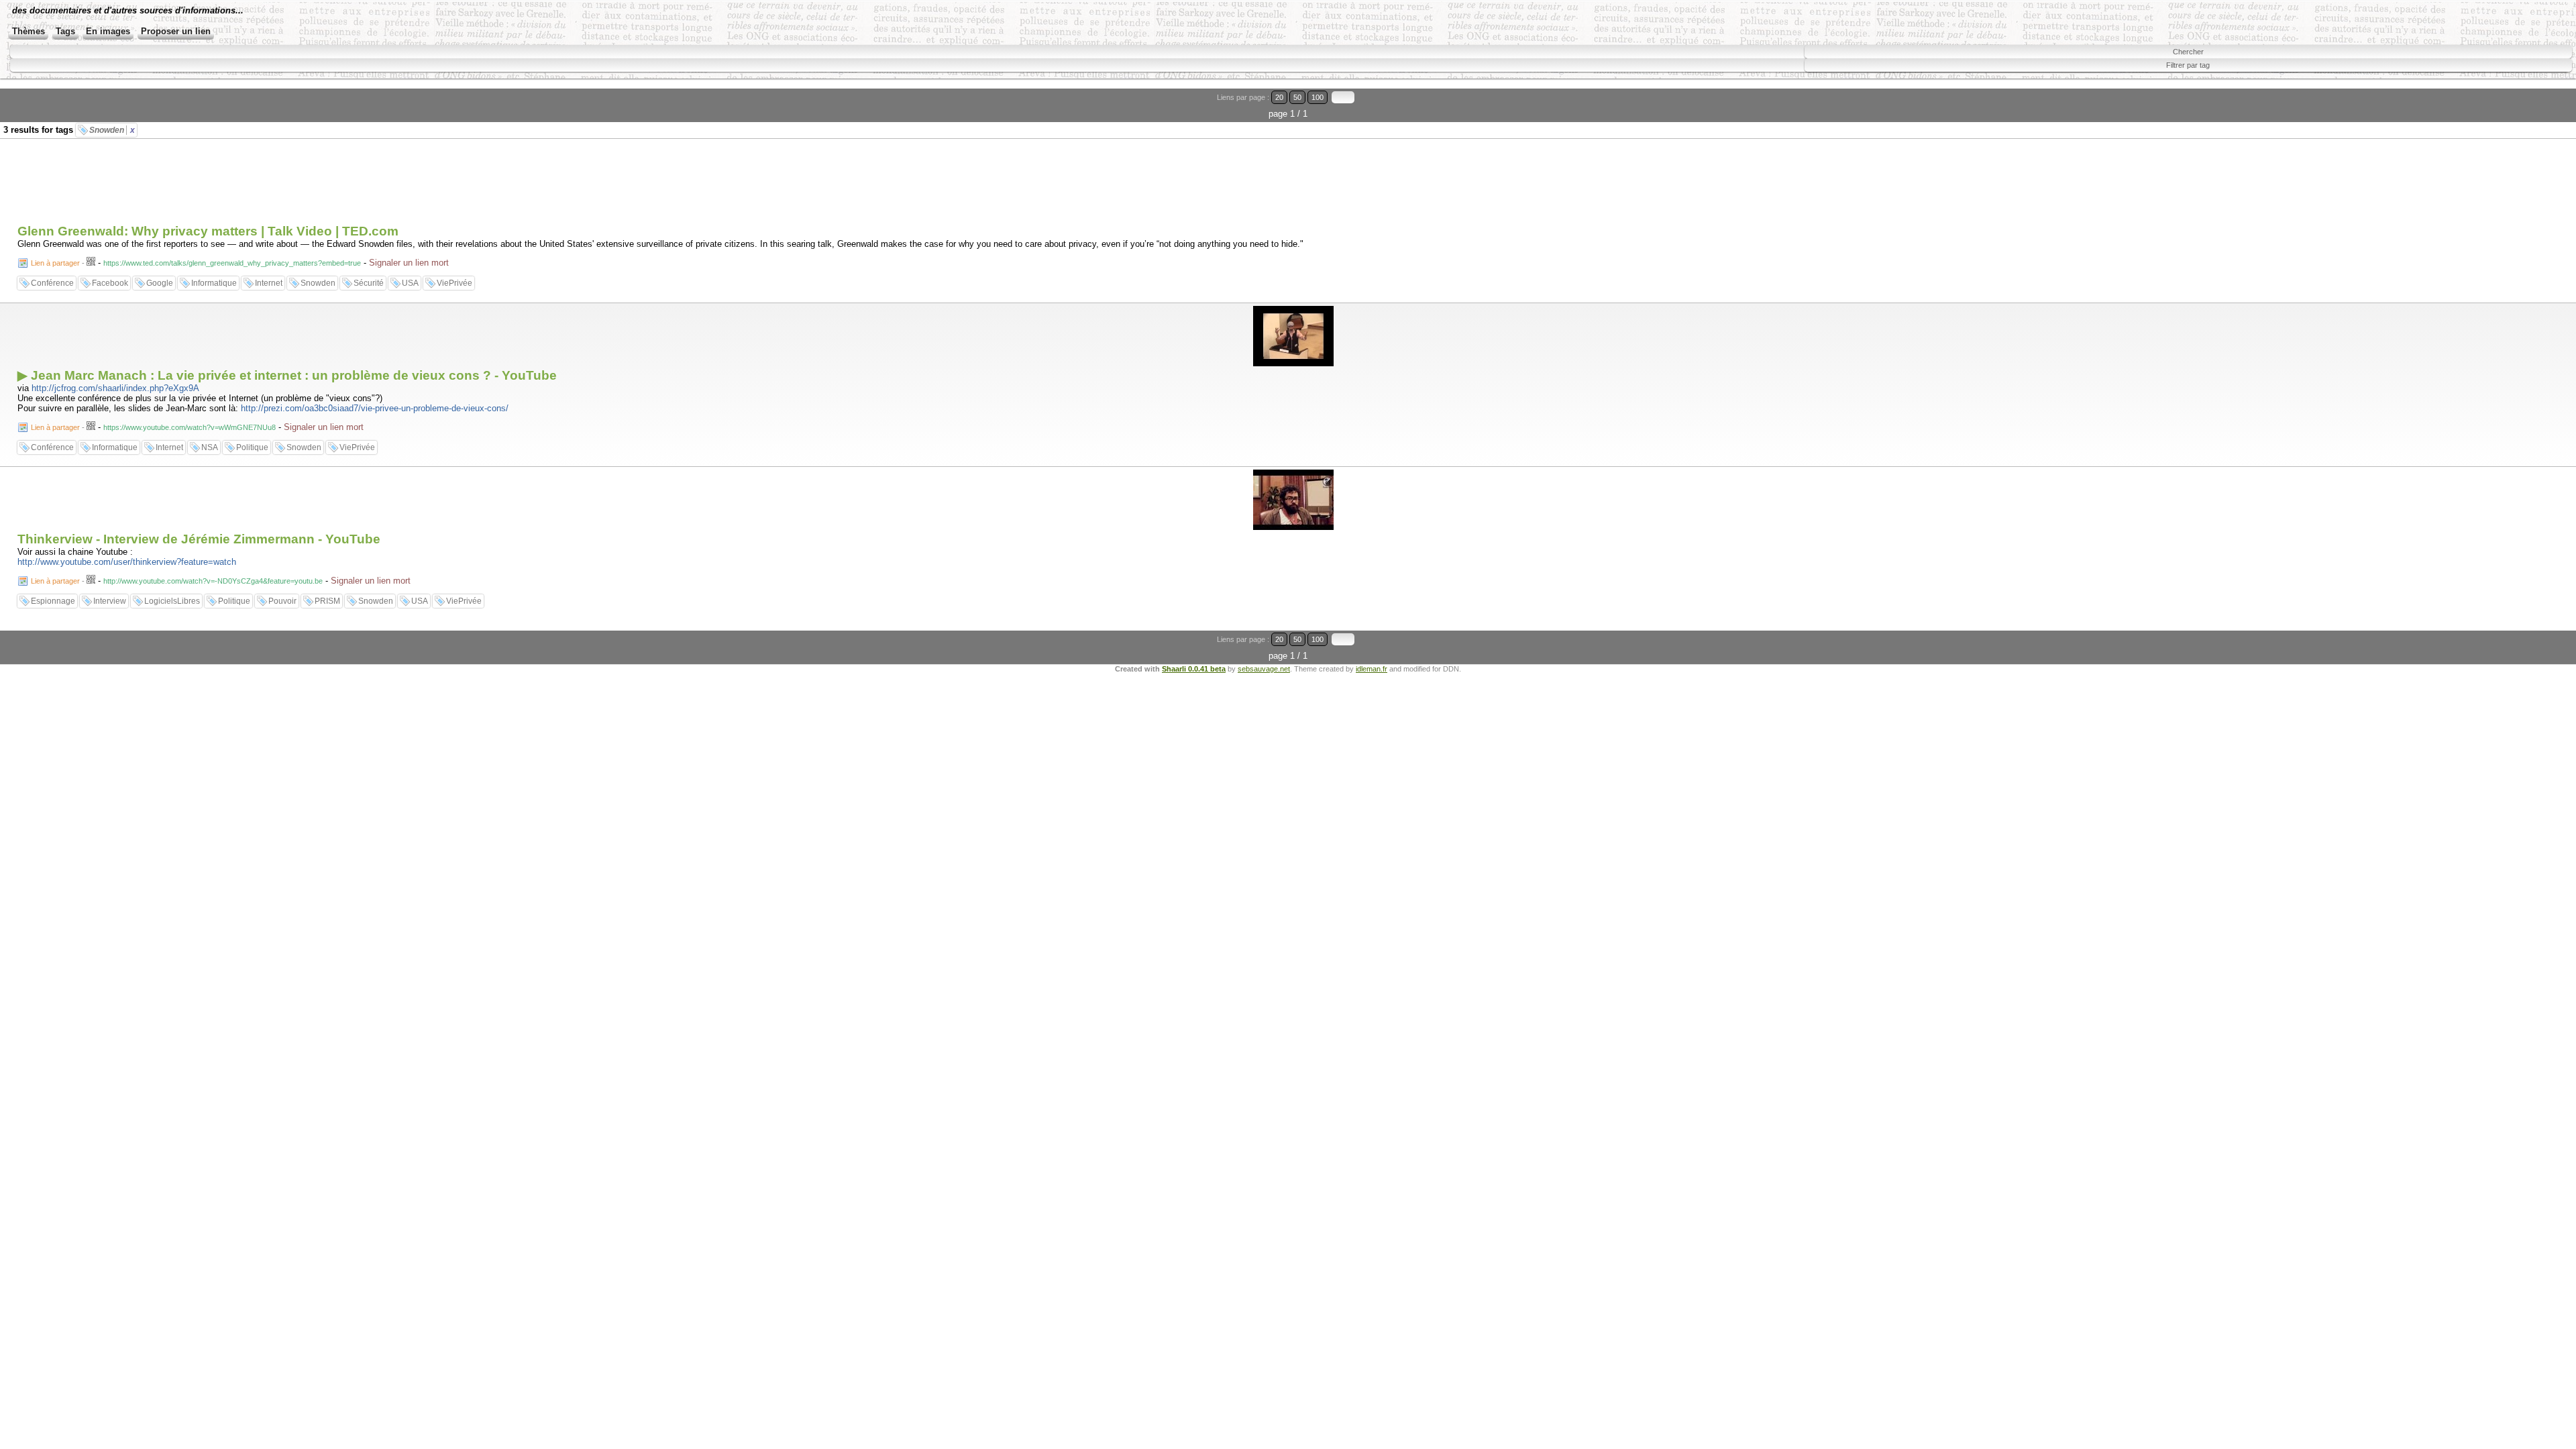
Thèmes (29, 31)
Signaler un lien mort (409, 263)
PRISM (327, 601)
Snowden (112, 130)
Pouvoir (282, 601)
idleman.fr (1372, 669)
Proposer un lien (176, 31)
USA (410, 283)
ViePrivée (454, 283)
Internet (269, 283)
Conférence (52, 283)
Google (160, 283)
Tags (65, 31)
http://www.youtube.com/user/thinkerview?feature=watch (127, 562)
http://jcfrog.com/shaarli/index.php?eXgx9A (115, 388)
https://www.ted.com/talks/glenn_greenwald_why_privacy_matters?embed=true (232, 263)
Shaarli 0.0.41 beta (1194, 669)
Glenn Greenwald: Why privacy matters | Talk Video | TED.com (208, 231)
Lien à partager (55, 263)
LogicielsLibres (172, 601)
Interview (110, 601)
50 (1297, 97)
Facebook (110, 283)
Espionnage (53, 601)
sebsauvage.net (1264, 669)
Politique (252, 447)
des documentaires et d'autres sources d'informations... (128, 10)
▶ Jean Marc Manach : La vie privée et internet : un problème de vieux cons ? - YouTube (287, 375)
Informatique (214, 283)
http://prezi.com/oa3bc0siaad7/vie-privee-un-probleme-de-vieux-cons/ (375, 408)
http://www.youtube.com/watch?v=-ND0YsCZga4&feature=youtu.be (213, 581)
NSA (210, 447)
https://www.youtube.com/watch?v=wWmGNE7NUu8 (190, 427)
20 (1279, 97)
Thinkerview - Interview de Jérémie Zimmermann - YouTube (199, 539)
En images (108, 31)
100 (1318, 97)
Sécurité (369, 283)
